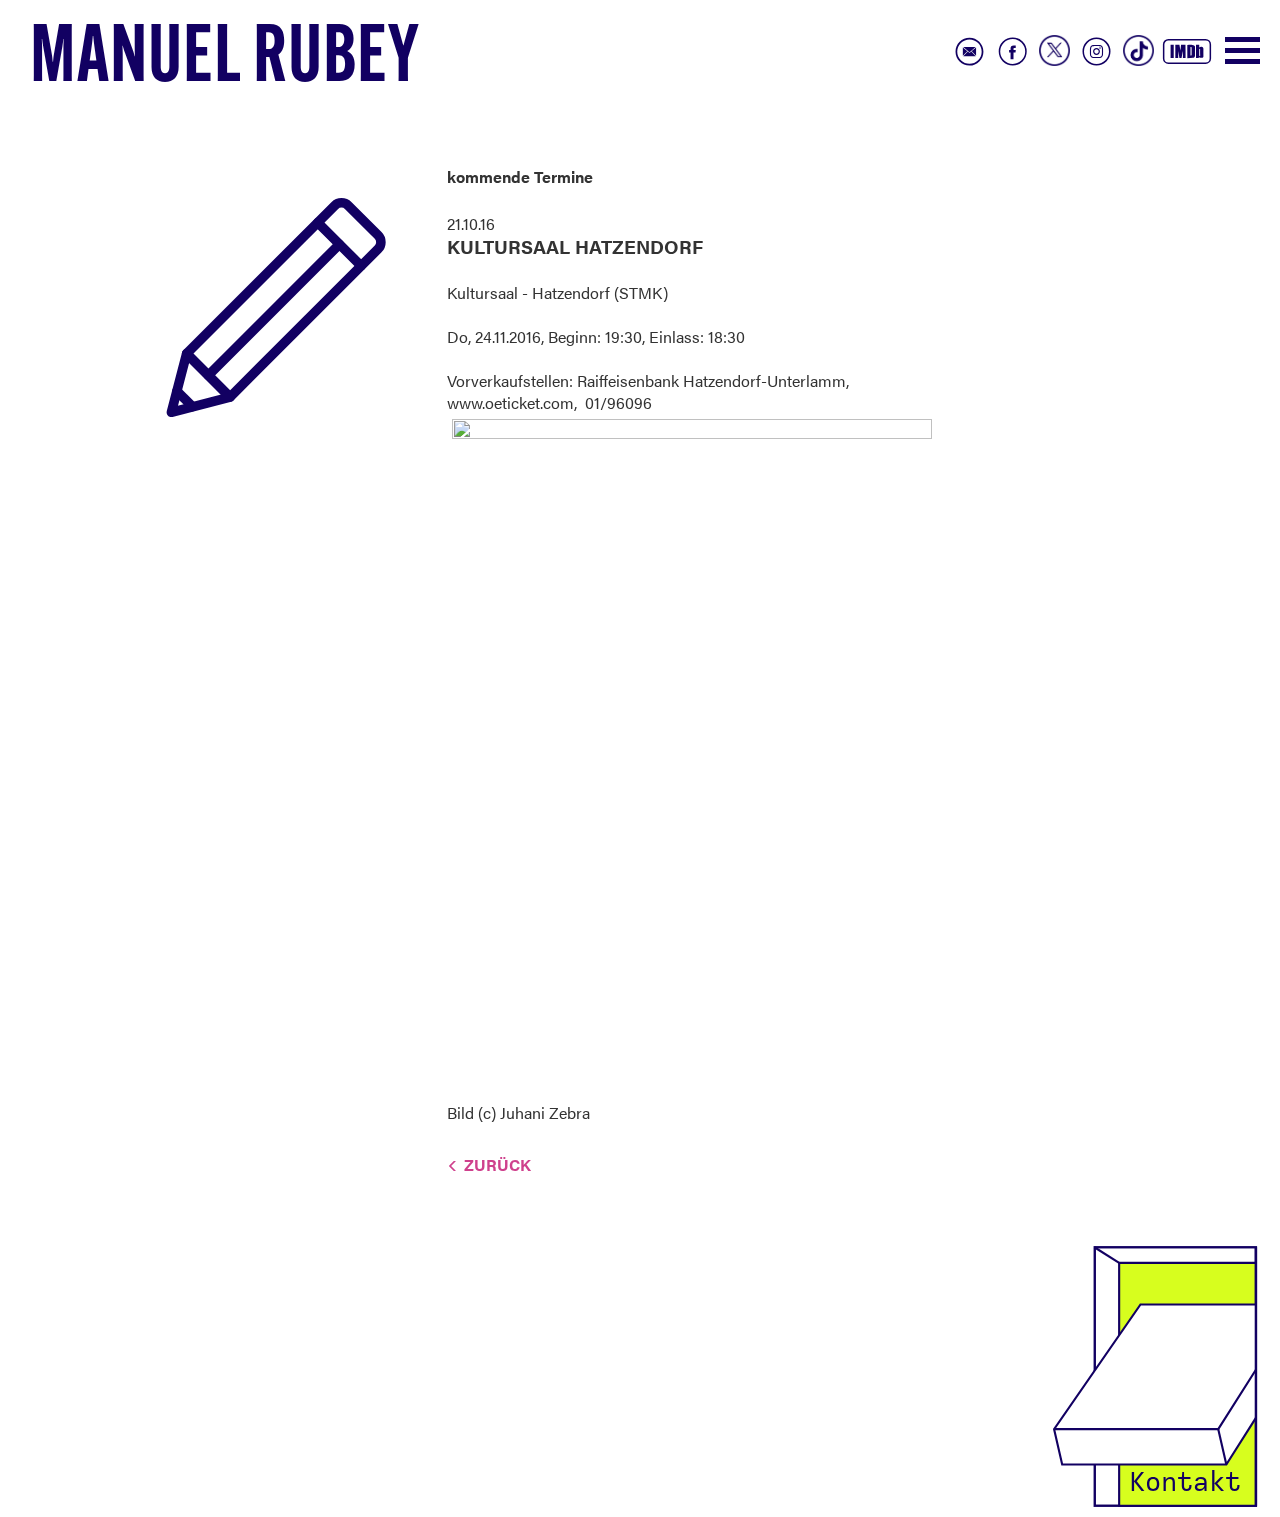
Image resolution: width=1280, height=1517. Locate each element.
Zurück (497, 1164)
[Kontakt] (1155, 1374)
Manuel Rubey (225, 61)
